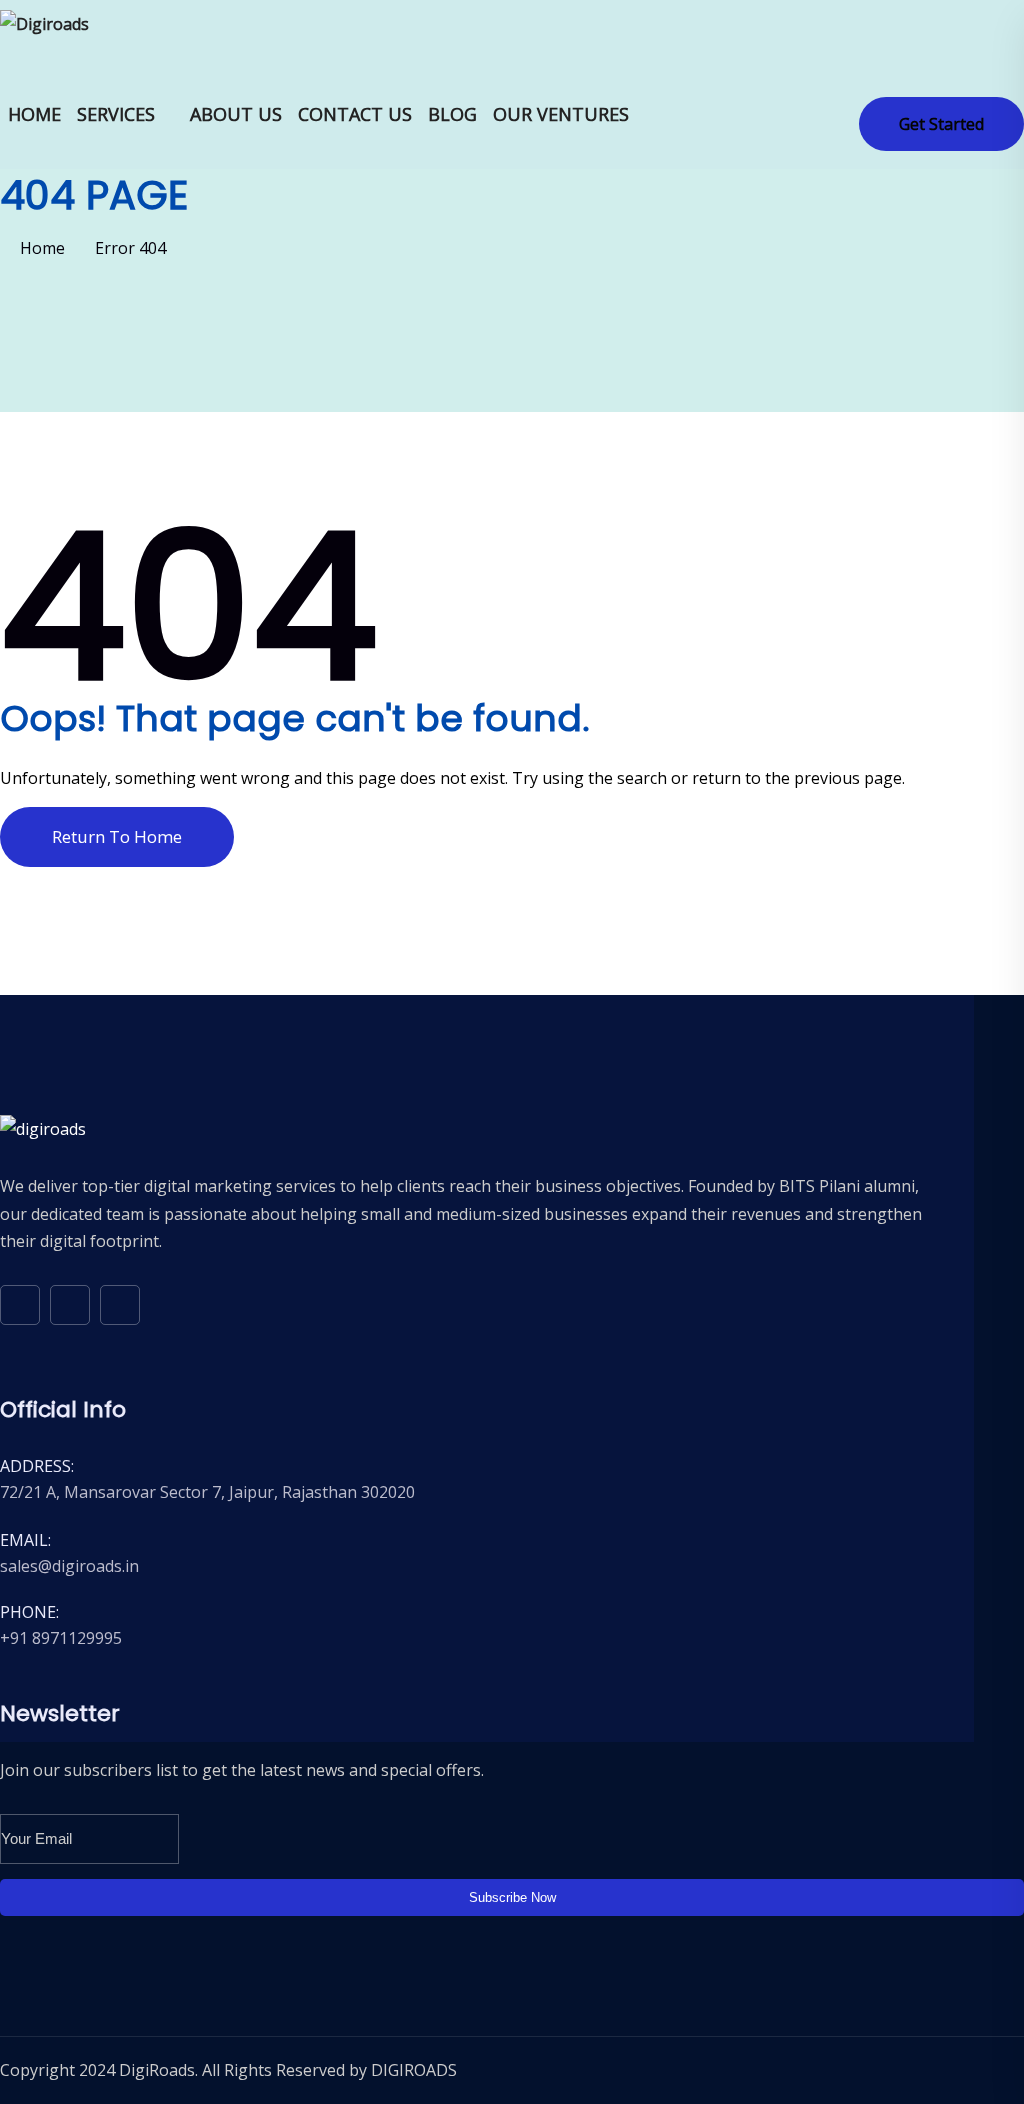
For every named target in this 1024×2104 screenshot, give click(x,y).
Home (34, 114)
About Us (236, 114)
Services (116, 114)
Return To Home (117, 836)
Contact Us (355, 114)
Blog (452, 114)
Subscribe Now (512, 1897)
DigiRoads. (158, 2070)
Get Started (941, 124)
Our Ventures (561, 114)
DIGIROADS (414, 2070)
